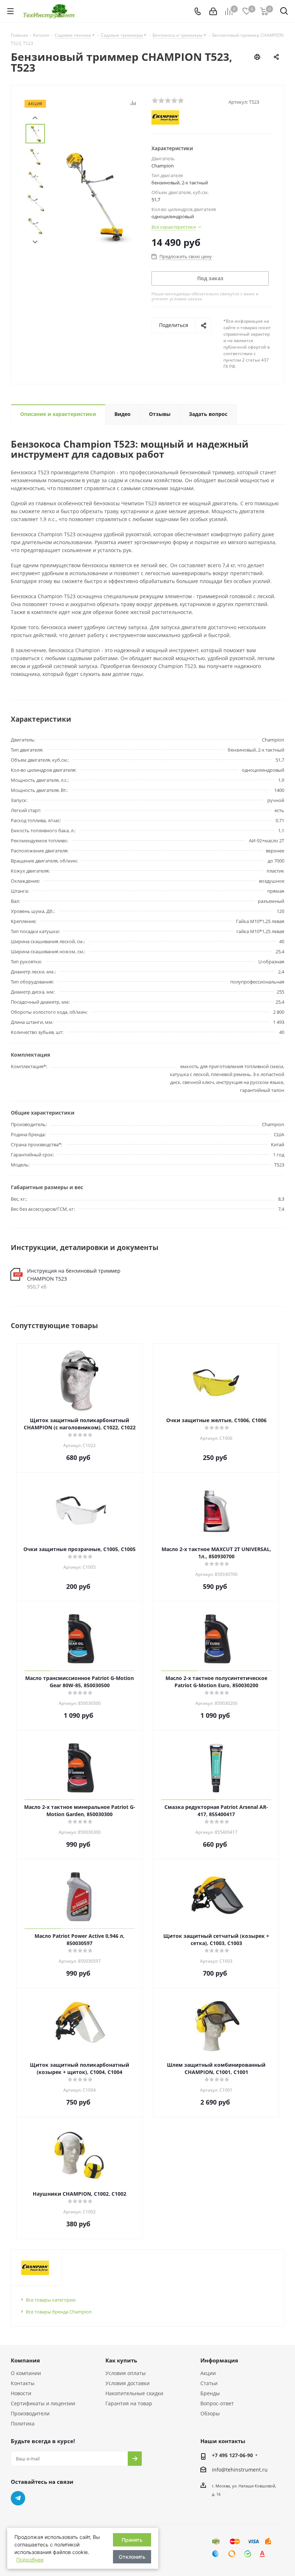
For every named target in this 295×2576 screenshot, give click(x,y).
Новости (21, 2393)
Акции (208, 2373)
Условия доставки (128, 2383)
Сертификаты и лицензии (43, 2403)
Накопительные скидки (134, 2393)
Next (35, 242)
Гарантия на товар (129, 2403)
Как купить (121, 2360)
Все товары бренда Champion (59, 2312)
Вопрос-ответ (217, 2403)
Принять (132, 2540)
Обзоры (210, 2413)
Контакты (23, 2383)
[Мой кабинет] (213, 11)
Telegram (18, 2498)
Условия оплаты (126, 2373)
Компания (25, 2360)
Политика (23, 2423)
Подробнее (30, 2560)
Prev (35, 118)
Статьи (209, 2383)
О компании (26, 2373)
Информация (219, 2360)
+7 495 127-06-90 (232, 2455)
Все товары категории (51, 2300)
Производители (30, 2413)
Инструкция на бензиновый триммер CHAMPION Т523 (74, 1275)
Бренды (210, 2393)
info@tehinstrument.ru (240, 2470)
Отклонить (132, 2557)
